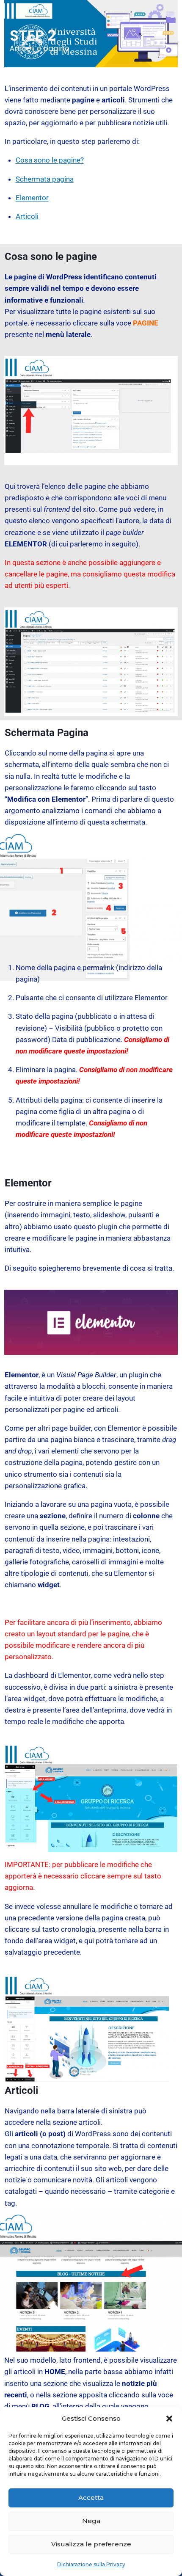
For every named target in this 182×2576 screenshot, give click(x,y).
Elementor (32, 198)
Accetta (91, 2497)
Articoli (27, 216)
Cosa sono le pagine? (50, 160)
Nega (91, 2521)
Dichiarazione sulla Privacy (91, 2564)
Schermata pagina (45, 179)
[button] (169, 2419)
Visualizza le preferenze (91, 2544)
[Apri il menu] (160, 36)
